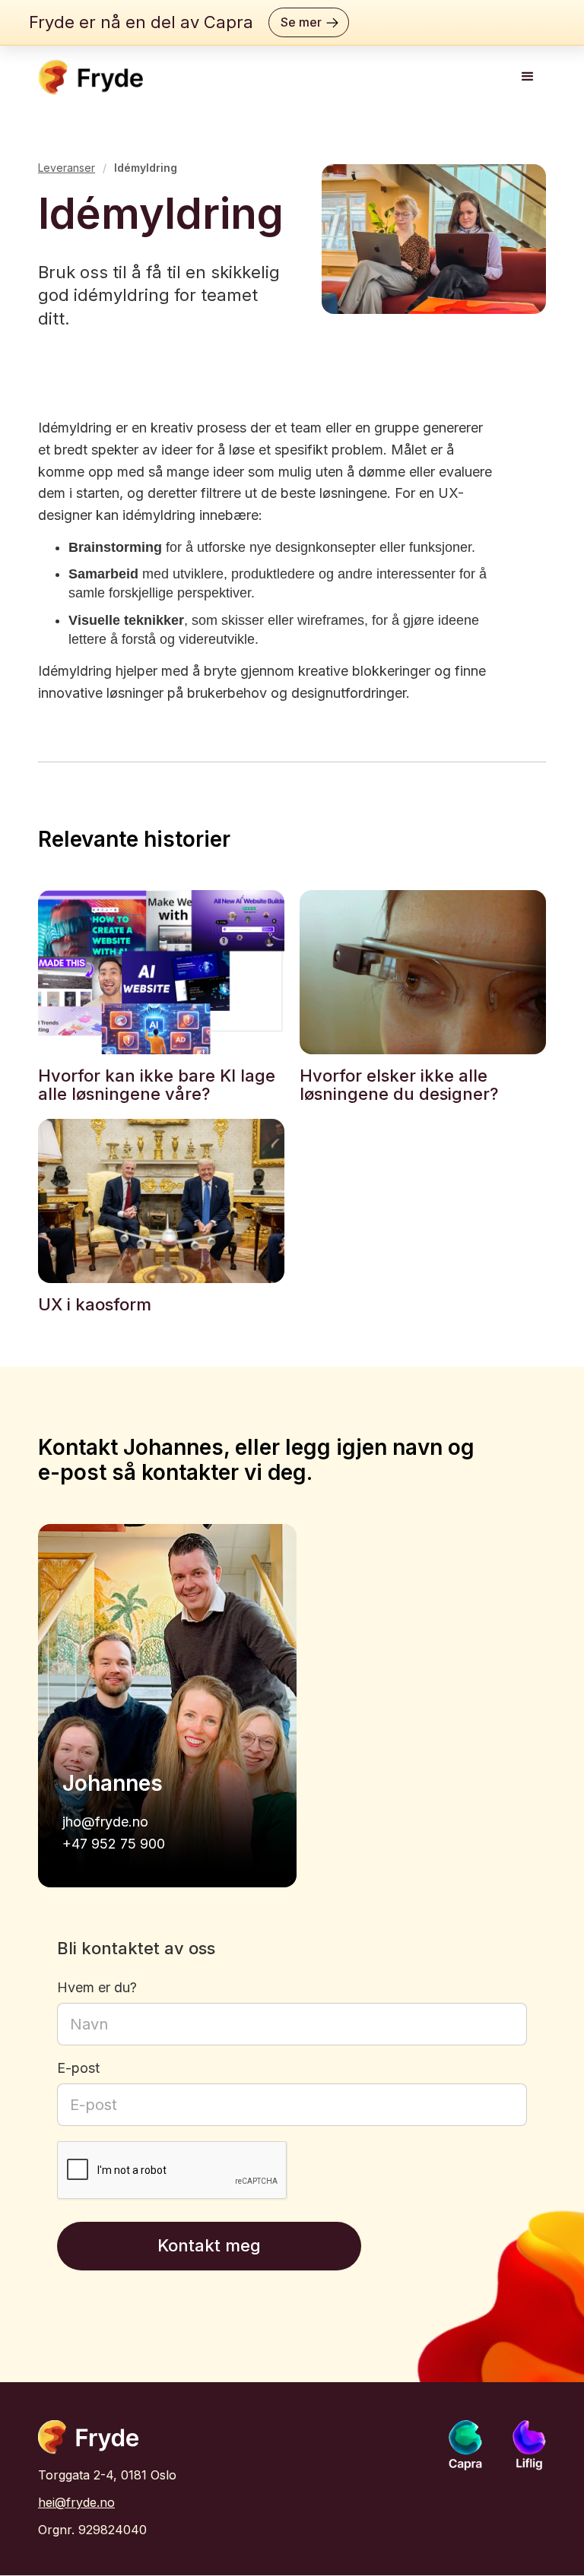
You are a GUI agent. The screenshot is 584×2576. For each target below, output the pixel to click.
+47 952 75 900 (114, 1844)
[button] (528, 77)
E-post (78, 2068)
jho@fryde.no (105, 1822)
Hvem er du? (97, 1988)
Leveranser (67, 168)
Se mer (301, 22)
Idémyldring (146, 168)
